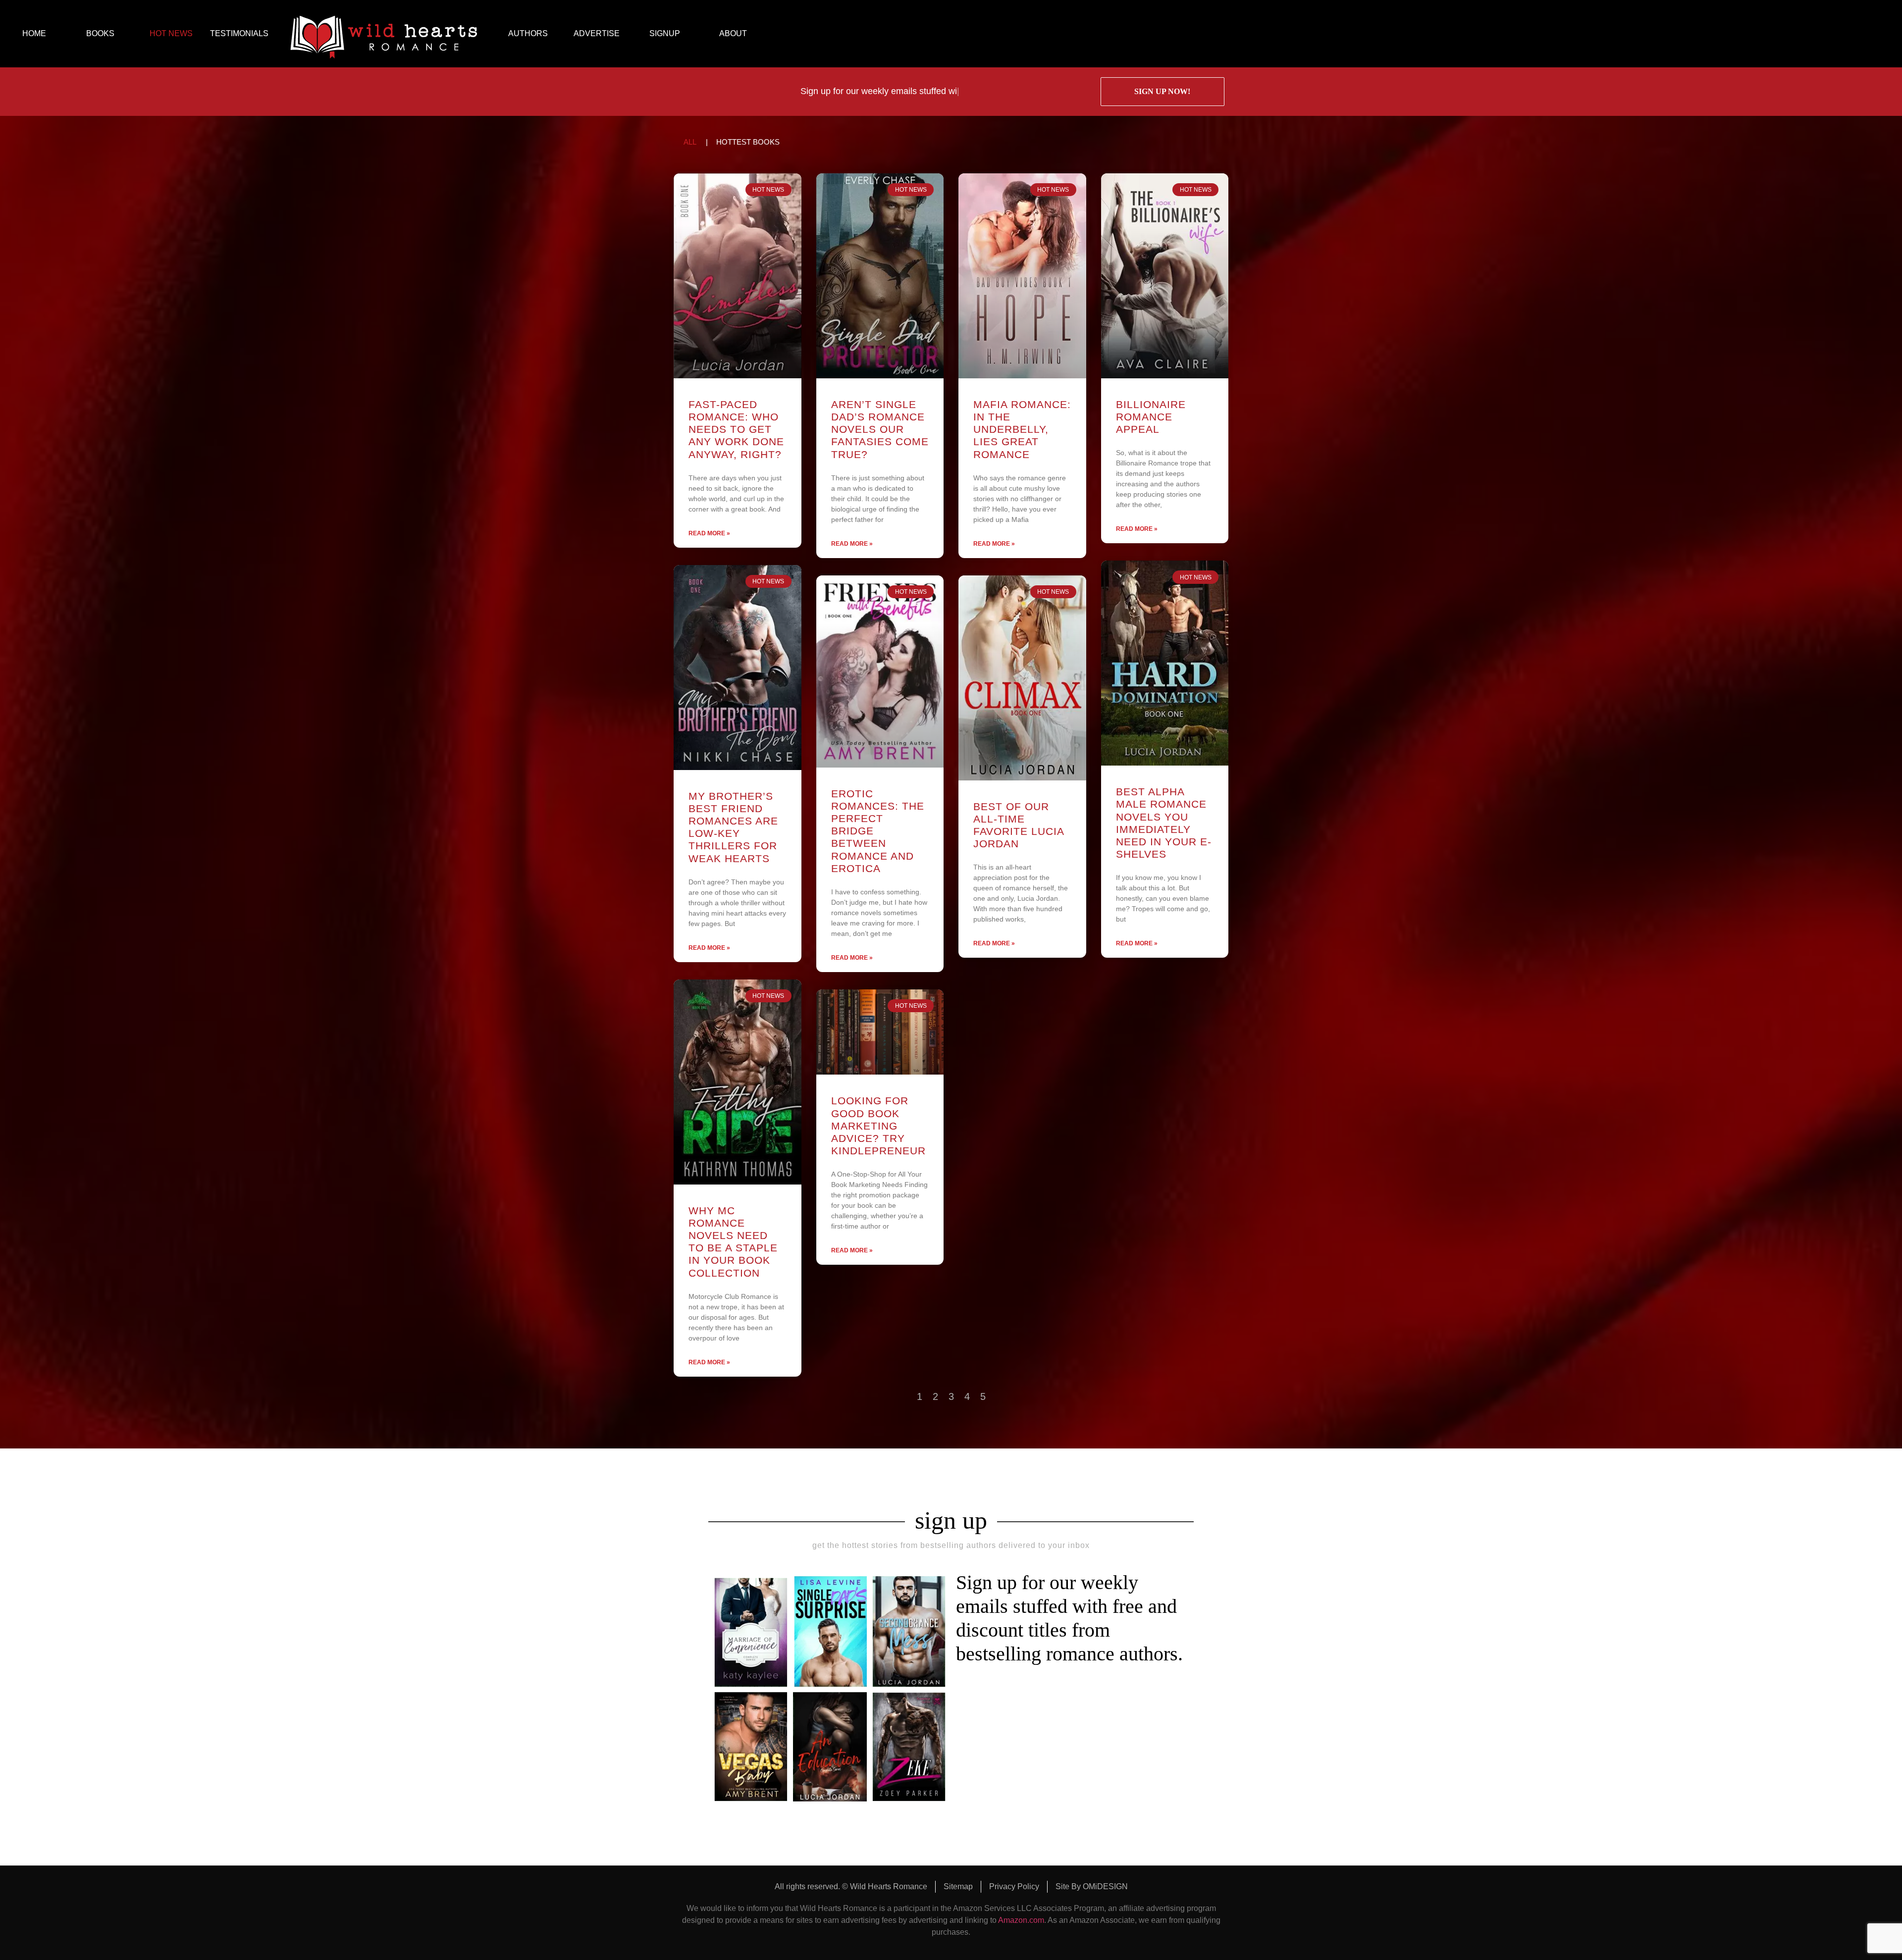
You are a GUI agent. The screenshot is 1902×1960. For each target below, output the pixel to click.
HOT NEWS (171, 33)
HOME (34, 33)
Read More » (709, 533)
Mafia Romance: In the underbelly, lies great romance (1022, 429)
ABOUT (733, 33)
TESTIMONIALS (239, 33)
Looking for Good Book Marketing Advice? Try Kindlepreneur (878, 1126)
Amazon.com (1021, 1920)
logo (384, 34)
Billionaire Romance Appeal (1151, 417)
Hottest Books (748, 142)
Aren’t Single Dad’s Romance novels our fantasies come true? (880, 429)
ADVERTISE (597, 33)
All (690, 142)
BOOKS (100, 33)
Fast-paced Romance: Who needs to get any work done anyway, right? (736, 429)
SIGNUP (665, 33)
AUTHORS (528, 33)
